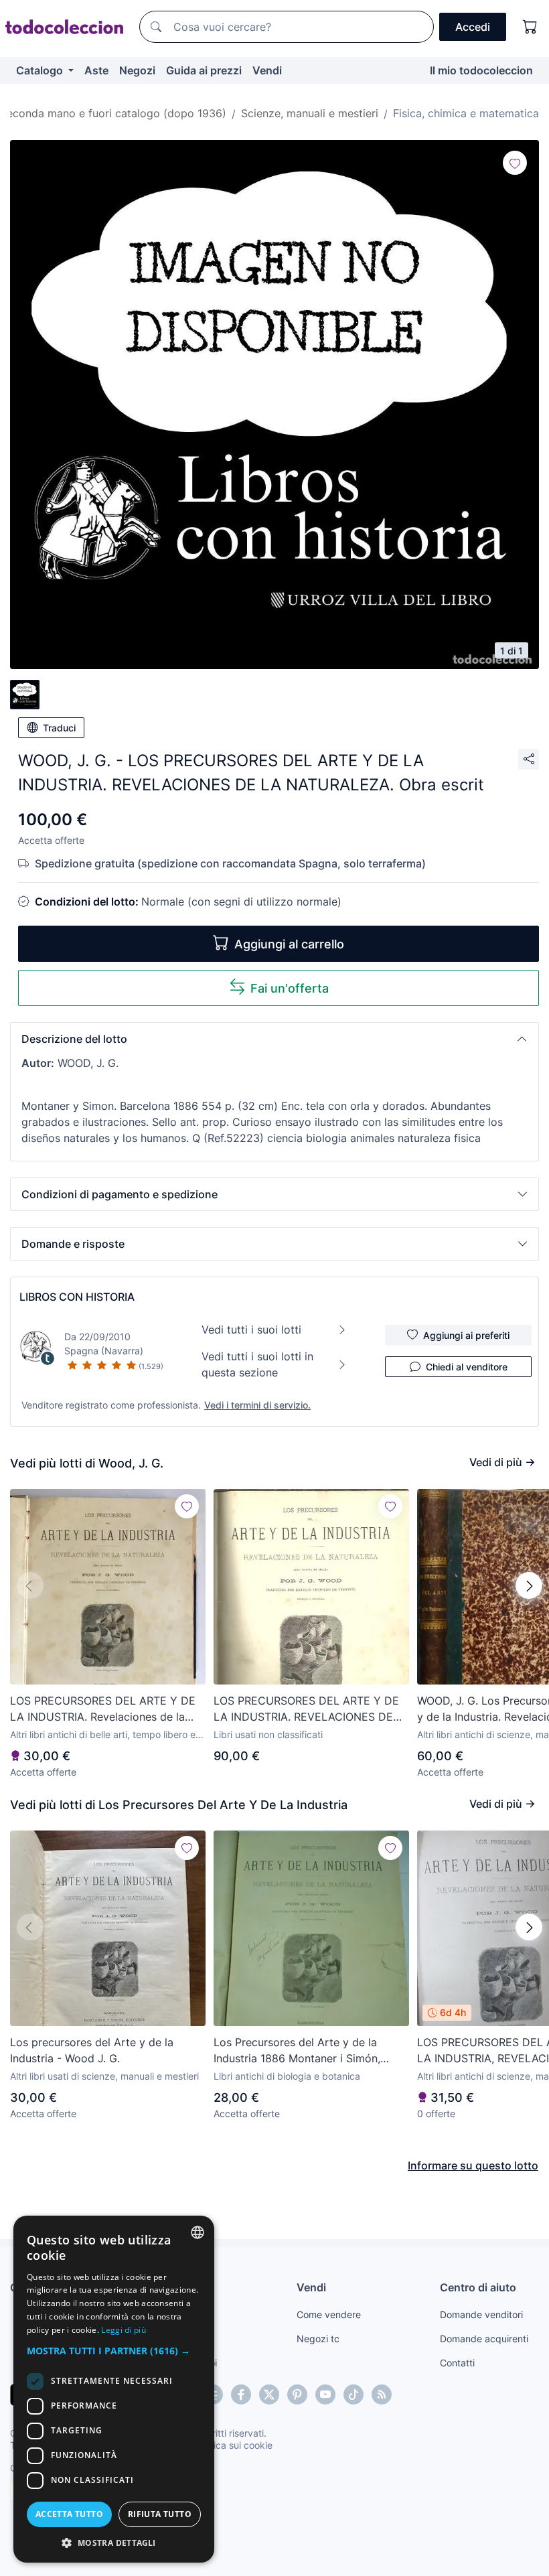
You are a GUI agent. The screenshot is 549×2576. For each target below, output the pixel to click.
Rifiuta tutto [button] (160, 2514)
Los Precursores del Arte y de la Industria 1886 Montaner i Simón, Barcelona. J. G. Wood (297, 2051)
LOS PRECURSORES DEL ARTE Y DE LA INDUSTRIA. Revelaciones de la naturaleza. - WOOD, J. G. (103, 1709)
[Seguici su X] (269, 2394)
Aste (96, 70)
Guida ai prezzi (204, 70)
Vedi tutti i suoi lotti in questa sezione (257, 1364)
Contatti (457, 2363)
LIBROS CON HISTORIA (77, 1297)
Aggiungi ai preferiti (466, 1335)
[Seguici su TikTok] (354, 2394)
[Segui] (515, 163)
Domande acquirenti (484, 2339)
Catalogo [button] (41, 70)
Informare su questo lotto (473, 2165)
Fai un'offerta (290, 988)
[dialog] (114, 2389)
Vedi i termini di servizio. (257, 1405)
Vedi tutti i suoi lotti (251, 1330)
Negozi (137, 70)
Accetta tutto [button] (69, 2514)
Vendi (267, 70)
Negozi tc (318, 2339)
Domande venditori (481, 2314)
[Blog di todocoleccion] (382, 2394)
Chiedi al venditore (467, 1367)
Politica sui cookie (234, 2445)
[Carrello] (530, 27)
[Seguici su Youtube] (325, 2394)
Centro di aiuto (478, 2287)
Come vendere (329, 2314)
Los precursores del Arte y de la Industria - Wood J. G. (92, 2050)
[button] (274, 1039)
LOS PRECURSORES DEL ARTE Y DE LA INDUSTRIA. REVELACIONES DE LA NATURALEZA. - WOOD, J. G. (306, 1709)
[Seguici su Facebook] (241, 2394)
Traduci (59, 728)
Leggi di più (124, 2330)
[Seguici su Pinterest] (297, 2394)
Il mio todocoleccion (481, 70)
